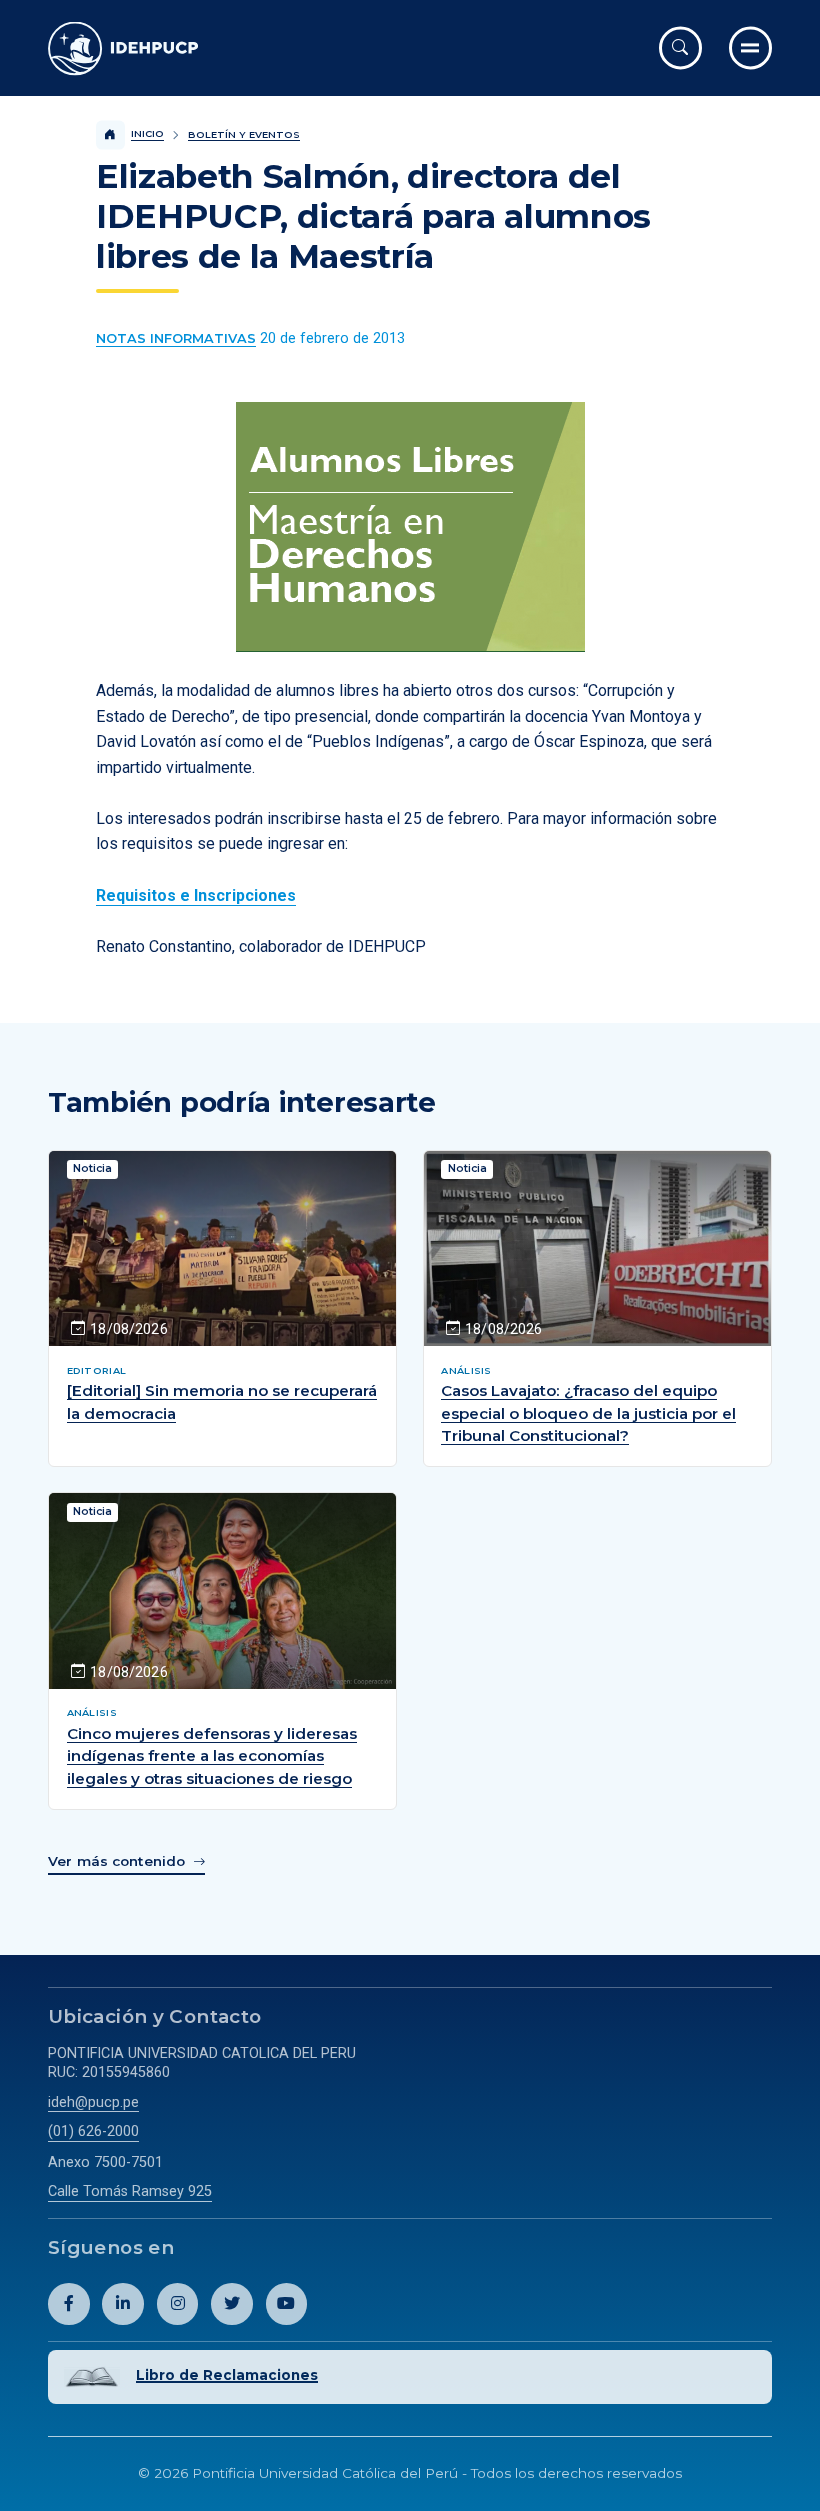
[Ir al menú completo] (750, 47)
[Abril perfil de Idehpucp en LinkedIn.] (123, 2304)
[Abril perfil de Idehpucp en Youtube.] (287, 2304)
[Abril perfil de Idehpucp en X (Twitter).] (232, 2304)
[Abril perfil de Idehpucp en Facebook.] (69, 2304)
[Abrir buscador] (680, 47)
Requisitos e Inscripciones (196, 895)
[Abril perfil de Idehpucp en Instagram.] (178, 2304)
